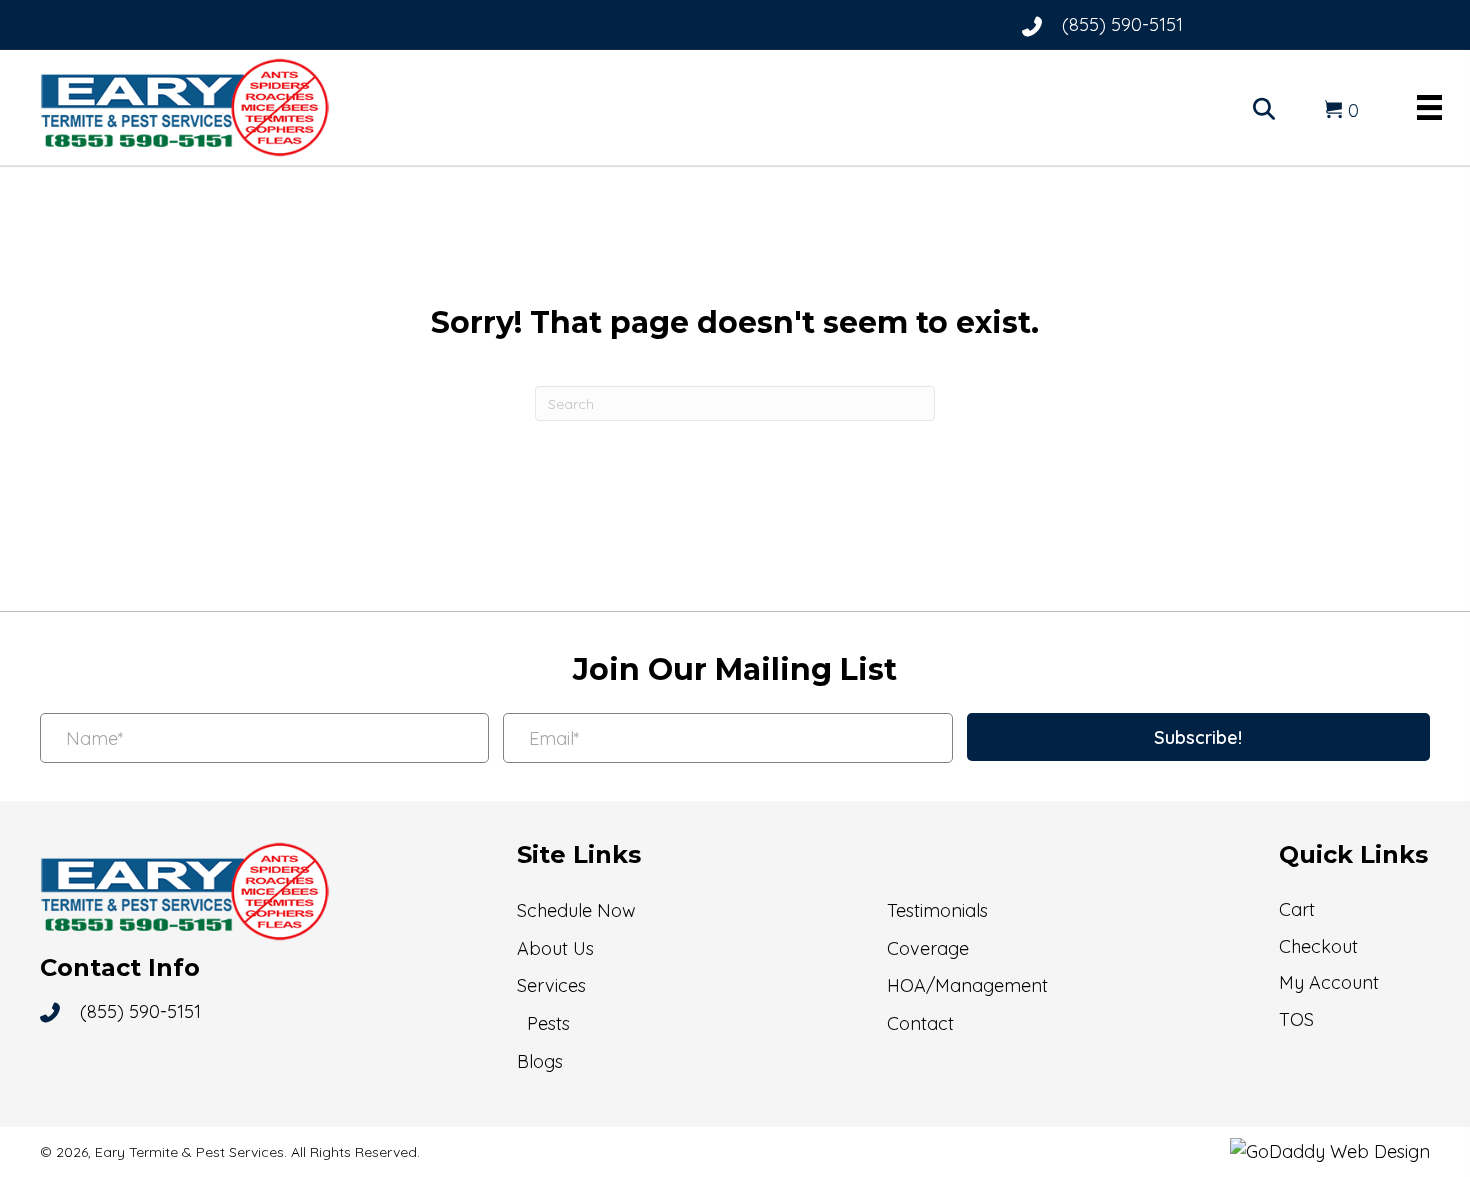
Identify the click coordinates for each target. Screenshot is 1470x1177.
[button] (1198, 737)
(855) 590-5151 (1122, 24)
